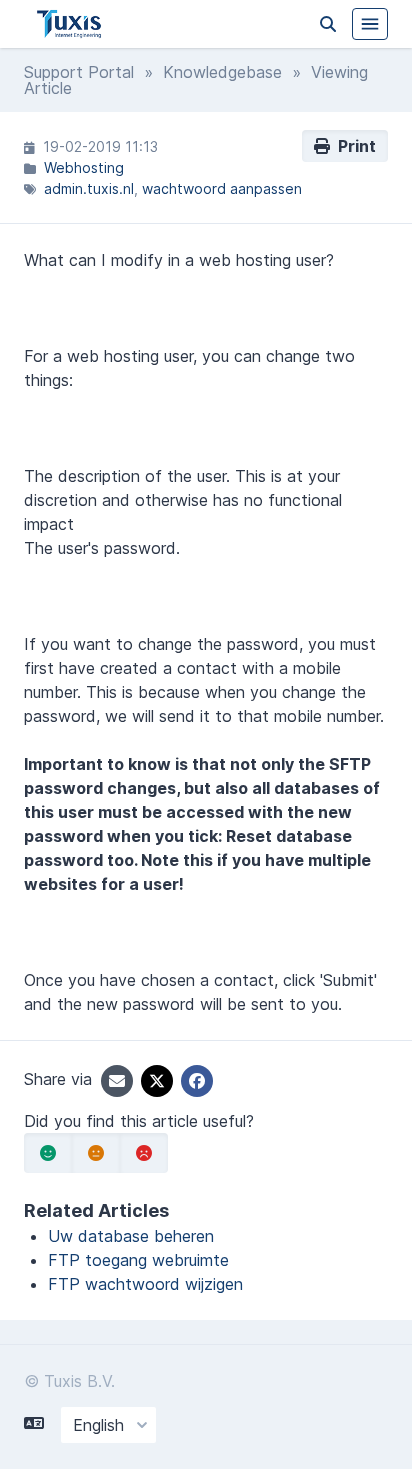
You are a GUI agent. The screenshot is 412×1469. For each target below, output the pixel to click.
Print (353, 146)
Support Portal (79, 72)
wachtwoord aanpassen (222, 188)
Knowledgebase (222, 72)
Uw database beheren (131, 1236)
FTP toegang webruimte (138, 1260)
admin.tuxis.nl (89, 188)
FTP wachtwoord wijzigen (145, 1284)
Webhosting (84, 167)
